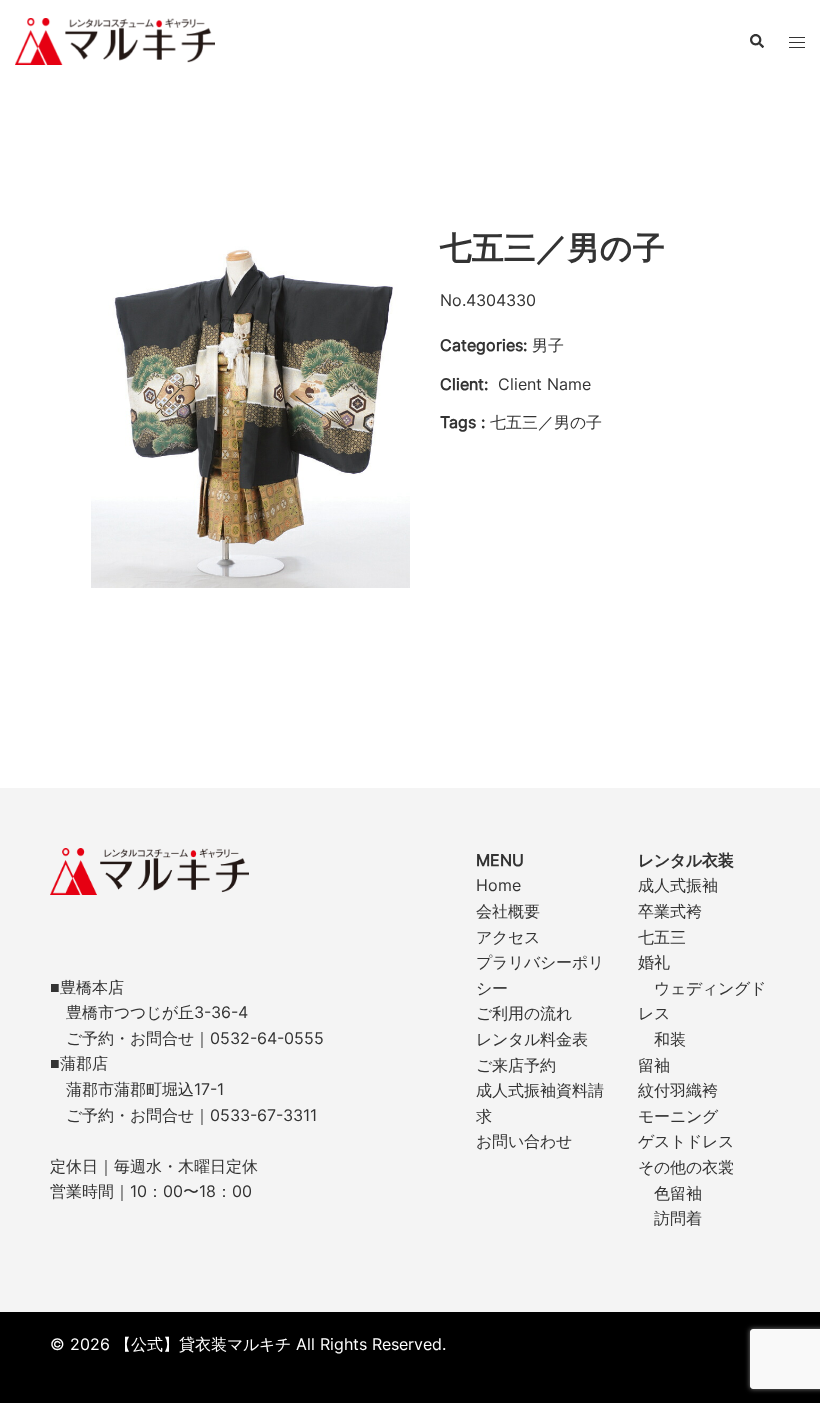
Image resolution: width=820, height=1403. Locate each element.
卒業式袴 (670, 911)
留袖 (654, 1065)
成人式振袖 (678, 885)
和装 (670, 1039)
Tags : (462, 422)
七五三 (662, 937)
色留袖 (678, 1193)
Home (498, 885)
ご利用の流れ (524, 1013)
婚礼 (654, 962)
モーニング (678, 1116)
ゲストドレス (686, 1141)
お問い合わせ (524, 1141)
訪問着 (678, 1218)
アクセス (508, 937)
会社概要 (508, 911)
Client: (464, 384)
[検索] (756, 41)
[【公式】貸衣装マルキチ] (115, 40)
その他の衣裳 (686, 1167)
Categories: (483, 345)
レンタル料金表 (532, 1039)
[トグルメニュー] (797, 42)
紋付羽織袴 (678, 1090)
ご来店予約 (516, 1065)
